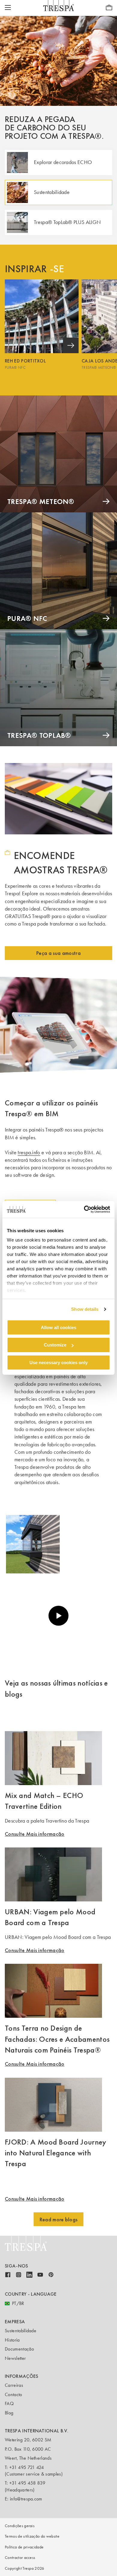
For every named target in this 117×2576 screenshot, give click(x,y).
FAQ (9, 2403)
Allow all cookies (58, 1327)
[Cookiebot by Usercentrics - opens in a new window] (84, 1209)
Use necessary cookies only (58, 1363)
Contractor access (20, 2558)
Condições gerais (20, 2526)
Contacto (13, 2394)
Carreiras (14, 2385)
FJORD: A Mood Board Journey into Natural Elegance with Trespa (56, 2153)
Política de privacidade (24, 2547)
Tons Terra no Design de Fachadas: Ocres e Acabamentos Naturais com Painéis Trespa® (57, 2039)
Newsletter (15, 2358)
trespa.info (29, 1152)
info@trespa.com (26, 2499)
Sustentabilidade (21, 2331)
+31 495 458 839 (27, 2483)
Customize (55, 1345)
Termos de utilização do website (32, 2536)
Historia (12, 2340)
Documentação (19, 2349)
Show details (85, 1309)
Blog (9, 2413)
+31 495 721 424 (27, 2467)
